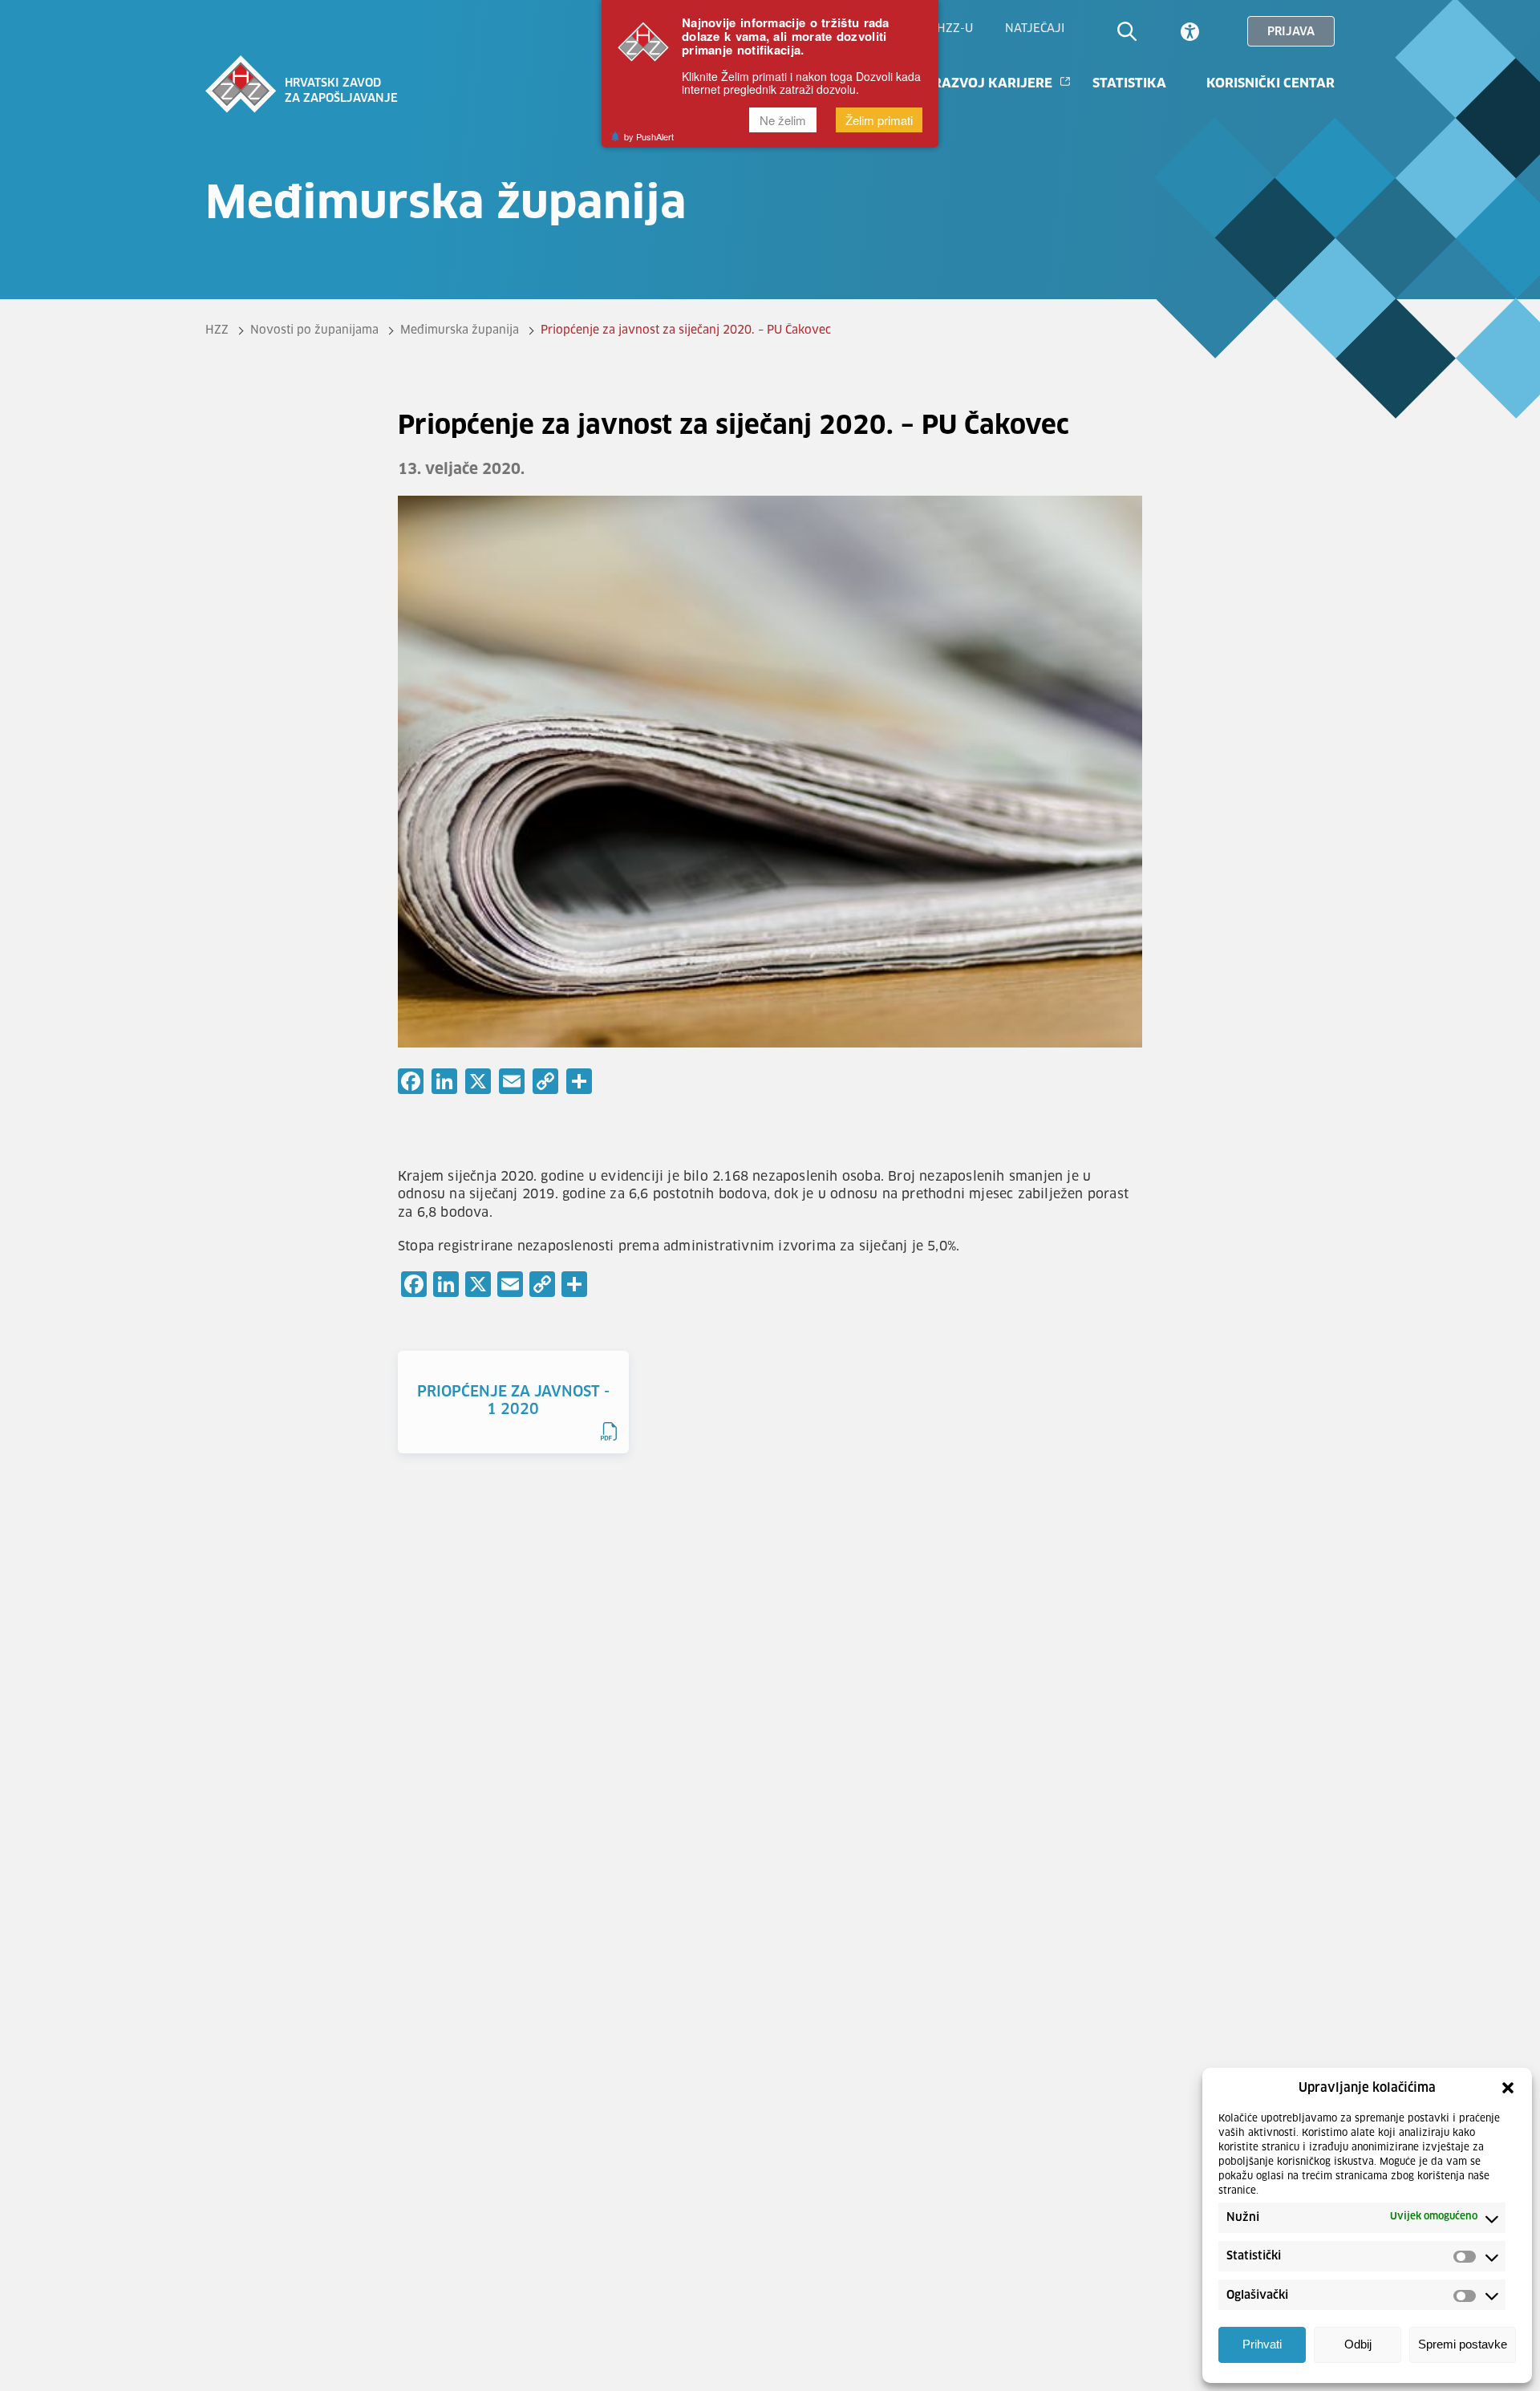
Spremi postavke (1463, 2345)
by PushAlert (649, 137)
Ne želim (783, 120)
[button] (1508, 2088)
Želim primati (879, 120)
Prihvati (1262, 2345)
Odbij (1358, 2345)
